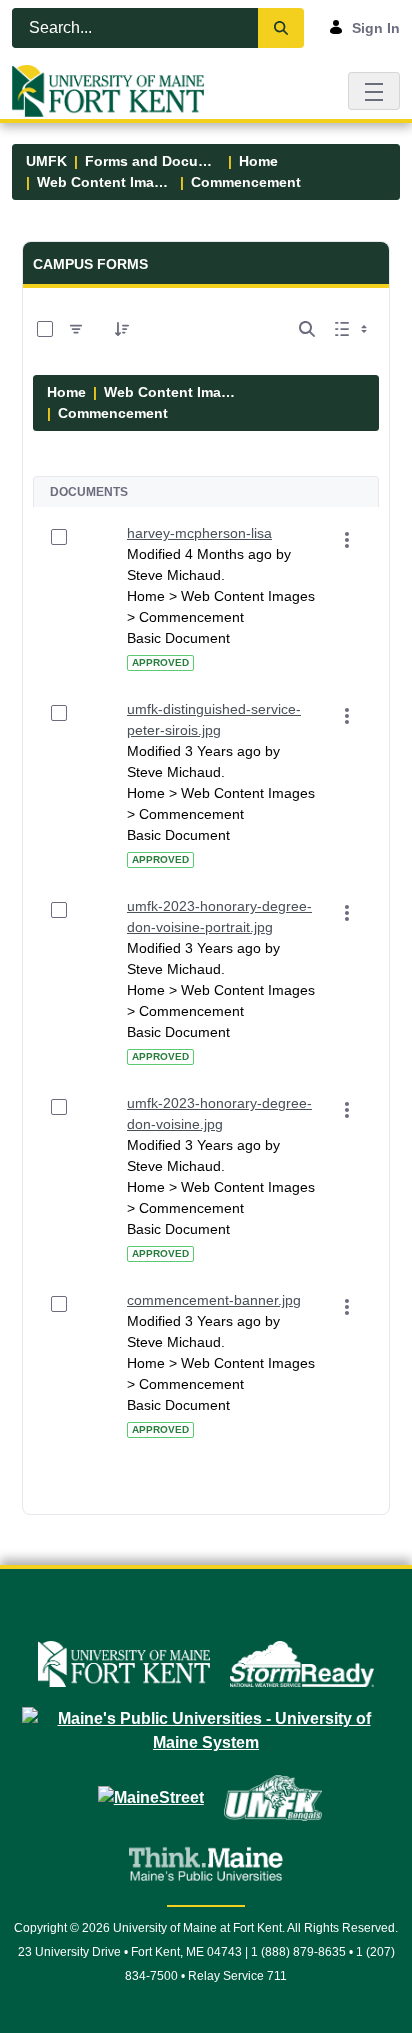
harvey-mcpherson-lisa (199, 533)
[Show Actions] (347, 540)
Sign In (376, 28)
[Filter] (76, 329)
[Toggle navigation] (374, 90)
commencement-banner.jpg (214, 1300)
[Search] (281, 28)
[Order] (122, 329)
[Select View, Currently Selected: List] (353, 329)
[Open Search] (307, 329)
